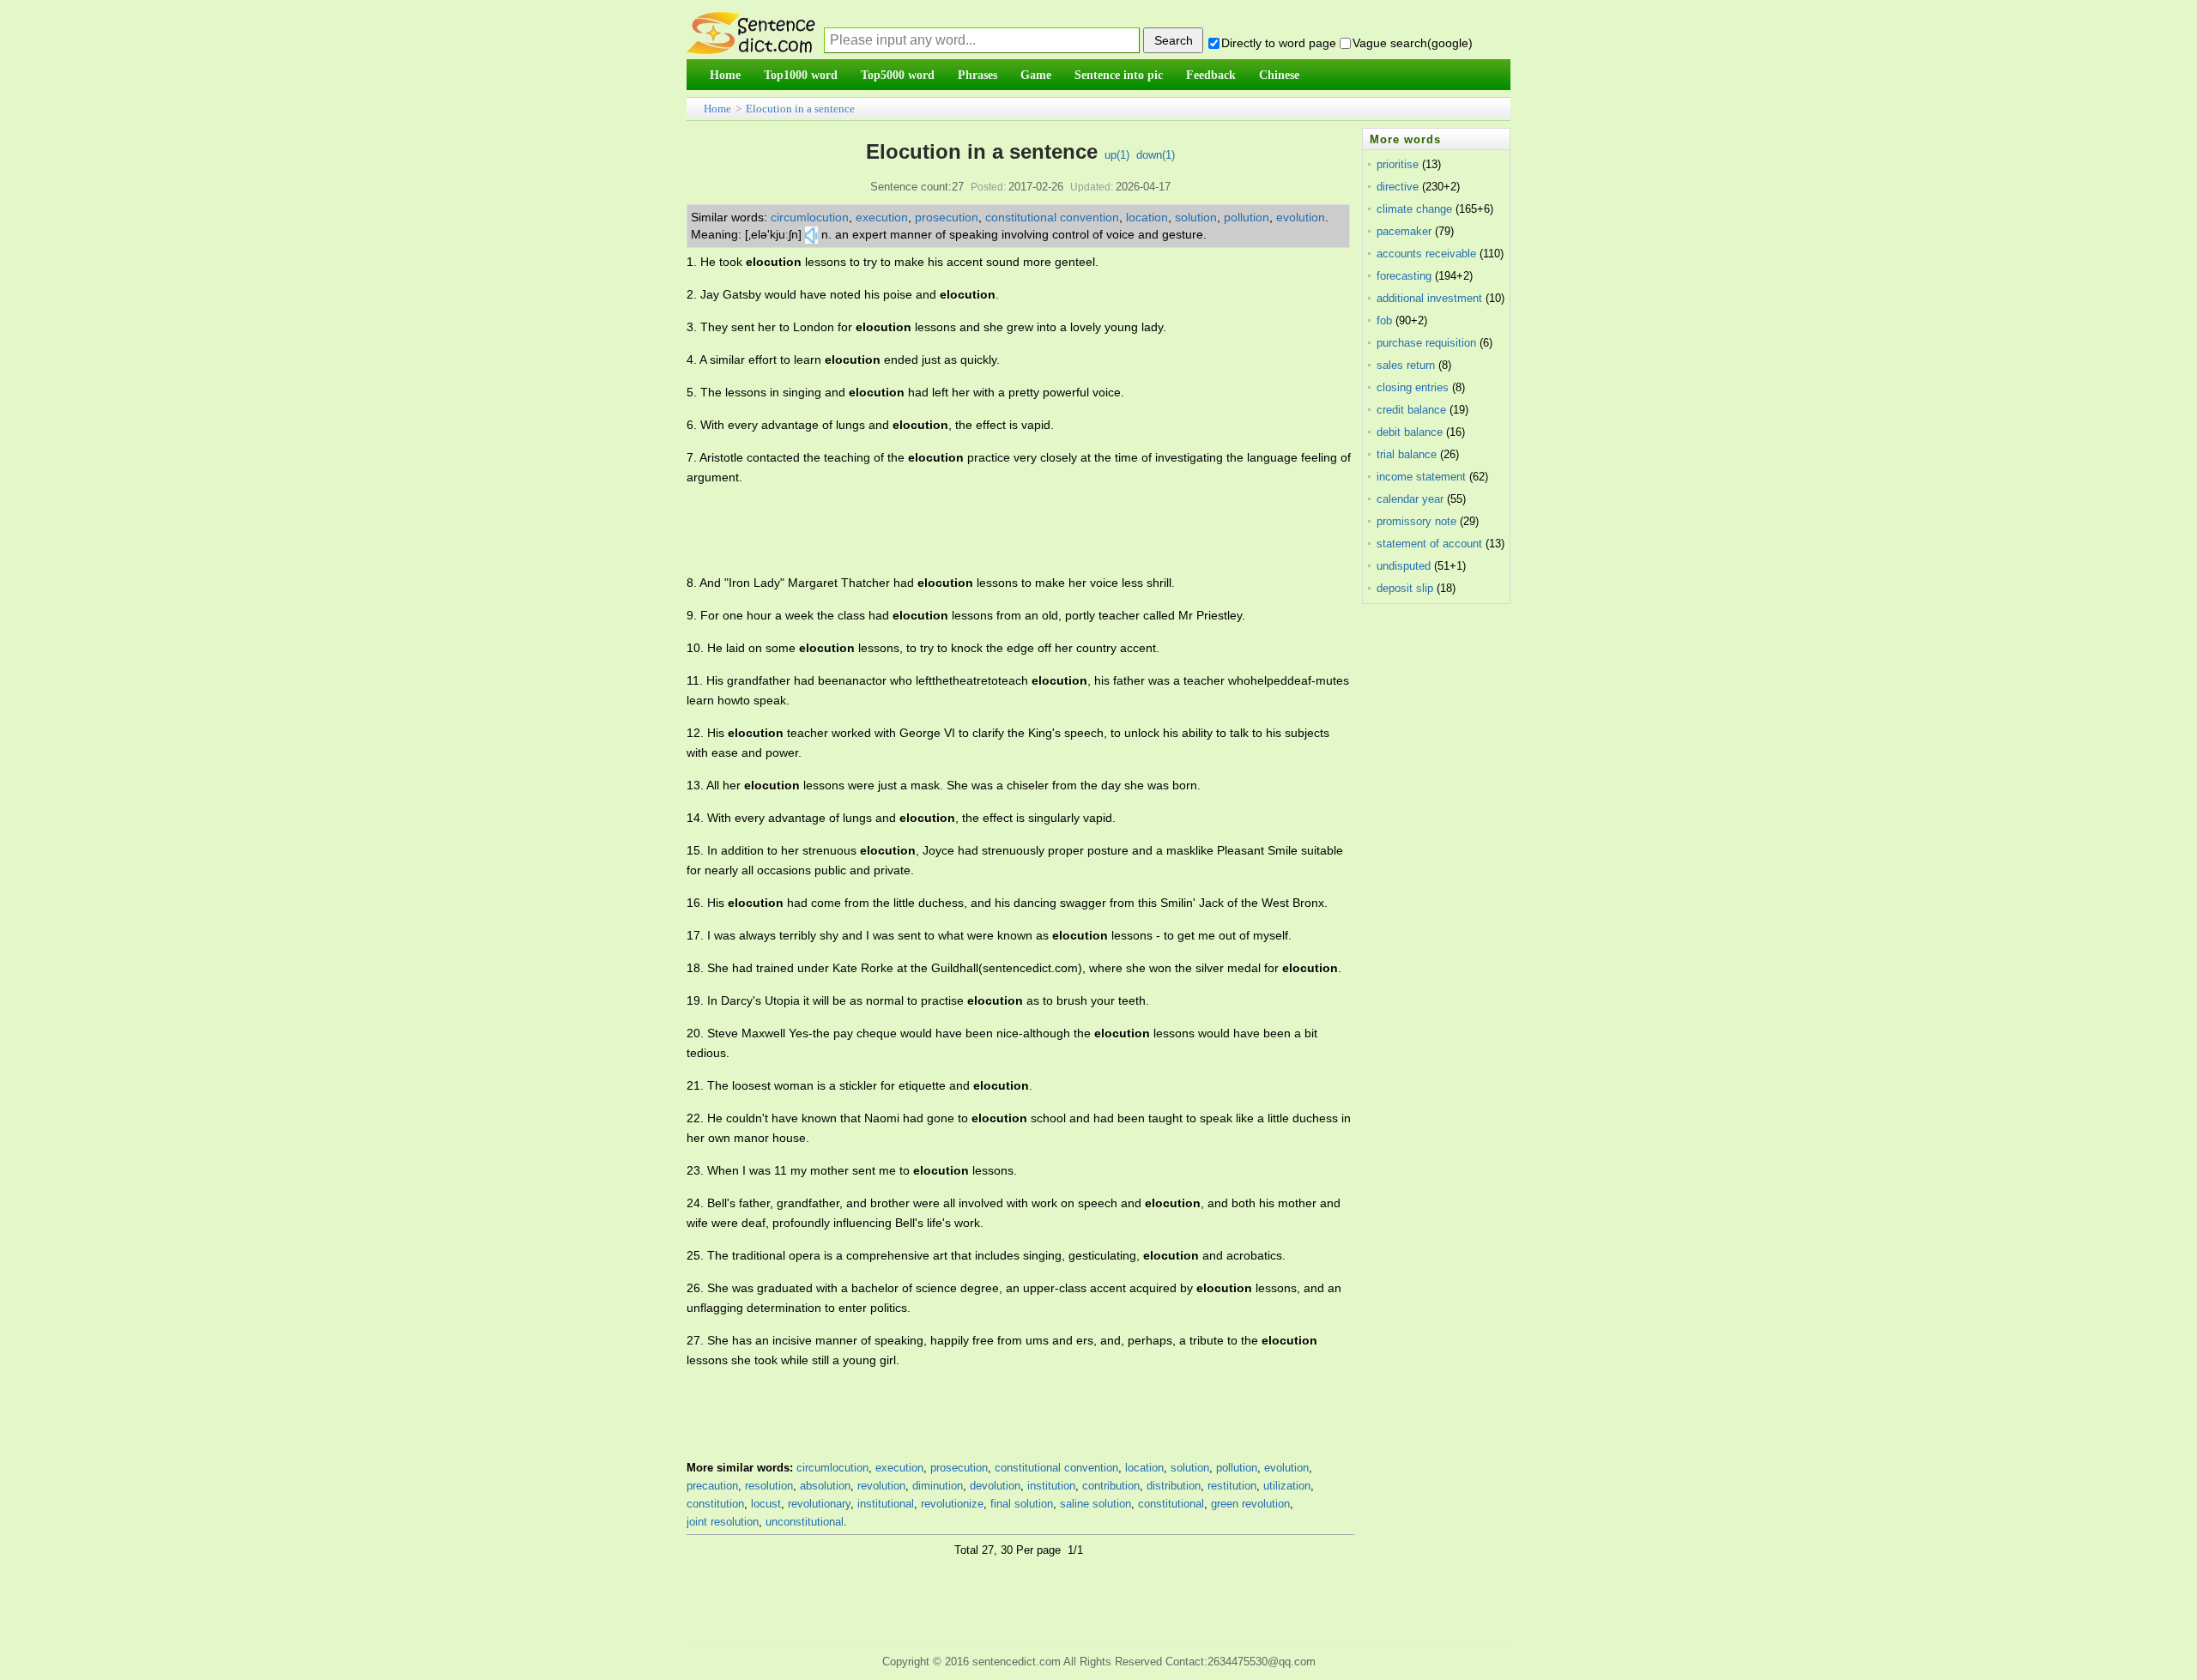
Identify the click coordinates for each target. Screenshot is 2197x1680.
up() (1117, 155)
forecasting (1404, 276)
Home (717, 109)
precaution (712, 1486)
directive (1398, 187)
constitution (715, 1504)
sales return (1406, 365)
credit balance (1411, 410)
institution (1051, 1486)
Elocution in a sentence (800, 109)
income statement (1421, 477)
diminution (938, 1486)
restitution (1232, 1486)
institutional (886, 1504)
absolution (825, 1486)
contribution (1111, 1486)
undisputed (1404, 566)
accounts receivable (1426, 254)
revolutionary (819, 1504)
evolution (1301, 217)
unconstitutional (805, 1522)
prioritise (1398, 164)
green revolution (1250, 1504)
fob (1384, 320)
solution (1196, 217)
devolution (995, 1486)
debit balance (1410, 432)
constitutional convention (1052, 217)
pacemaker (1404, 231)
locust (766, 1504)
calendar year (1410, 499)
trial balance (1407, 454)
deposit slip (1405, 588)
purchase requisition (1426, 343)
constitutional (1171, 1504)
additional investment (1429, 298)
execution (882, 217)
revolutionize (952, 1504)
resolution (769, 1486)
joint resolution (723, 1522)
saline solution (1095, 1504)
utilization (1287, 1486)
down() (1156, 155)
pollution (1247, 217)
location (1147, 217)
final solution (1022, 1504)
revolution (881, 1486)
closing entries (1413, 387)
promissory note (1416, 521)
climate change (1414, 209)
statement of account (1429, 544)
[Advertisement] (999, 530)
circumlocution (810, 217)
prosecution (947, 217)
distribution (1174, 1486)
